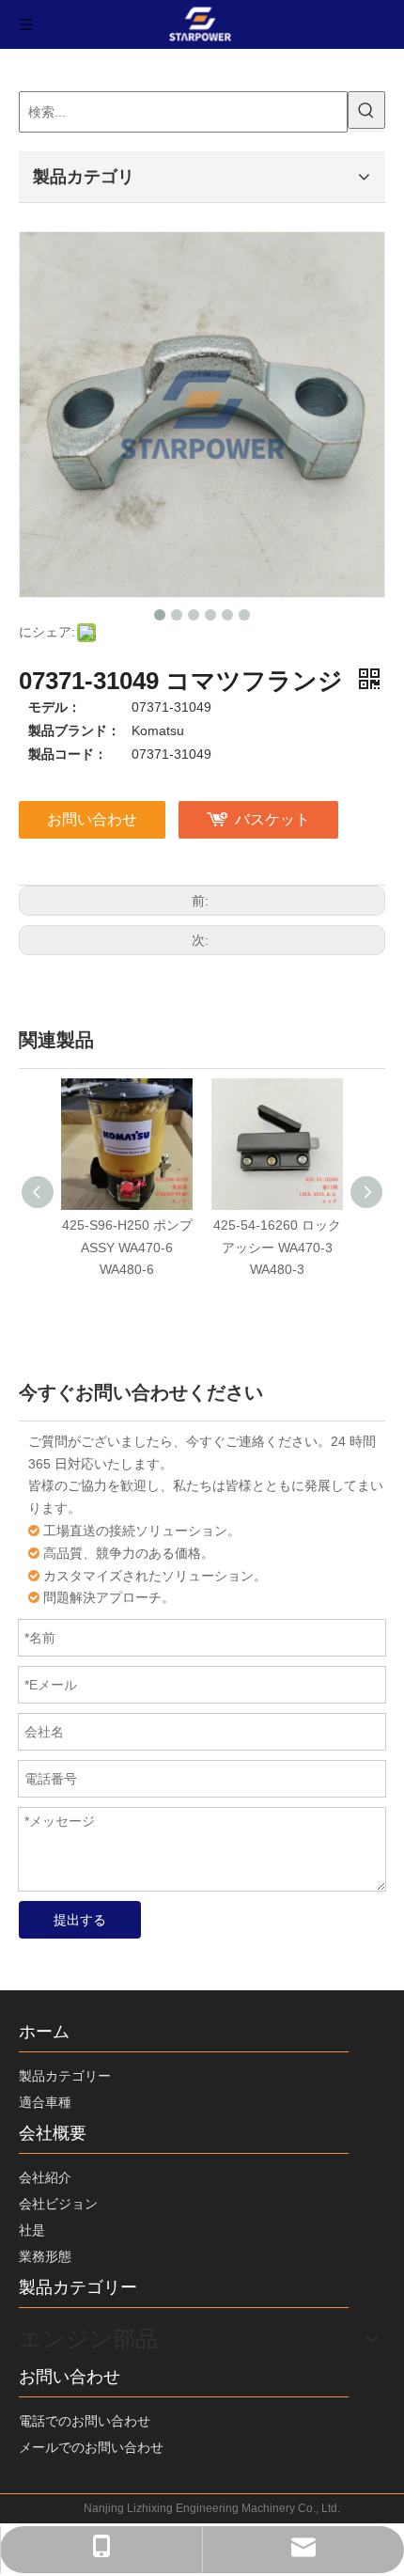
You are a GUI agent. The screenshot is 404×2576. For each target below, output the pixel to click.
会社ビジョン (58, 2204)
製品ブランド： (74, 730)
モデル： (54, 707)
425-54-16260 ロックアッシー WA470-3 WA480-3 (277, 1248)
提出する (80, 1920)
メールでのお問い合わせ (91, 2447)
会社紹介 (45, 2177)
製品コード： (68, 754)
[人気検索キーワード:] (366, 110)
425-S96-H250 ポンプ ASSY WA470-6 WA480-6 (127, 1248)
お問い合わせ (92, 819)
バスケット (272, 819)
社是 (32, 2230)
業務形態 (45, 2256)
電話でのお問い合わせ (85, 2421)
